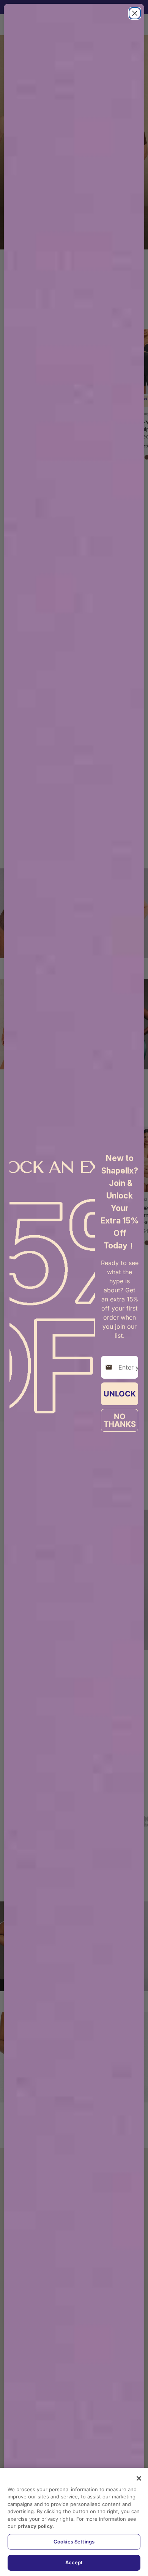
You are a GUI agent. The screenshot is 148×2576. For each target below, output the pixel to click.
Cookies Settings (74, 2542)
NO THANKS (120, 1420)
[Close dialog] (135, 13)
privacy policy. (36, 2526)
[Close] (139, 2478)
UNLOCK (120, 1394)
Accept (74, 2562)
